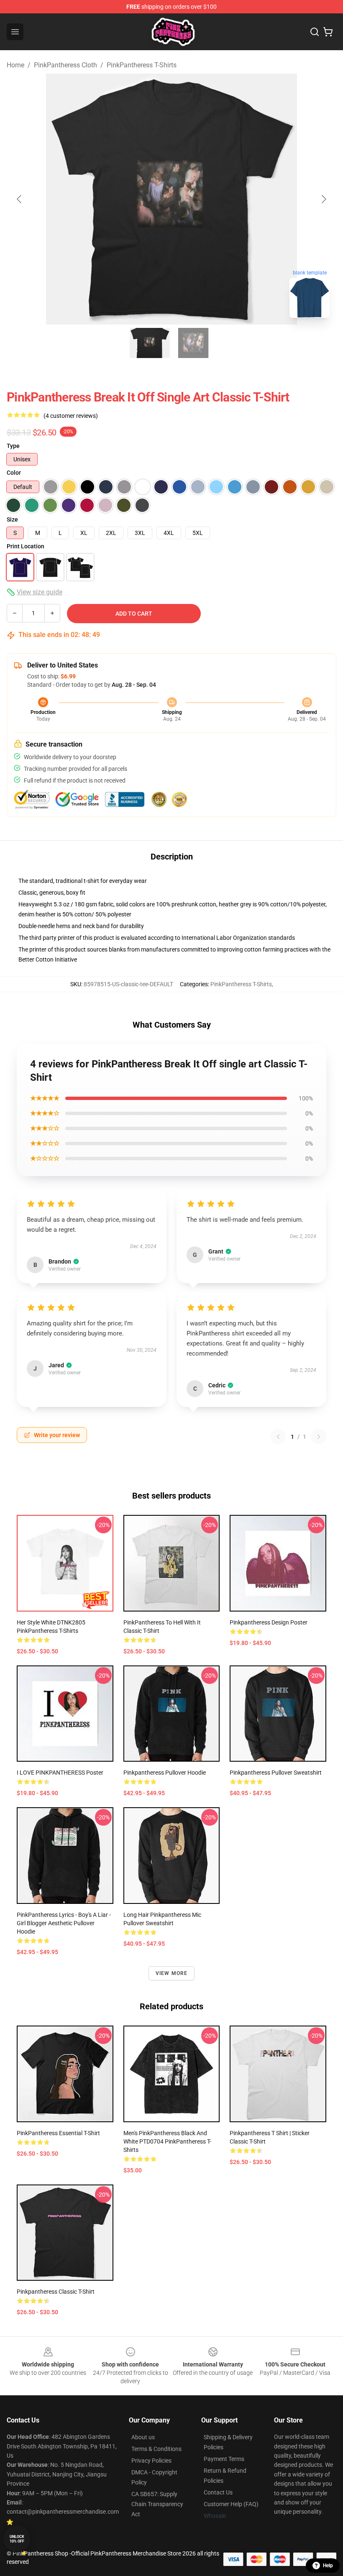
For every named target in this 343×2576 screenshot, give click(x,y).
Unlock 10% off (17, 2539)
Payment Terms (224, 2459)
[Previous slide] (20, 199)
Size (12, 519)
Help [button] (328, 2566)
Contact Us (218, 2492)
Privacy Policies (151, 2461)
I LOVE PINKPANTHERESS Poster (60, 1773)
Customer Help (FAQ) (231, 2504)
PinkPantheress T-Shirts (142, 65)
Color (14, 473)
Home (15, 65)
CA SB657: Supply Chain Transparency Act (157, 2504)
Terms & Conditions (156, 2449)
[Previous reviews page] (278, 1437)
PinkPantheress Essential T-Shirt (58, 2133)
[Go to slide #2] (193, 343)
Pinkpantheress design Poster (269, 1622)
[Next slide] (323, 199)
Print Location (26, 546)
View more (172, 1973)
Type (13, 446)
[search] (315, 32)
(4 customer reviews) (71, 416)
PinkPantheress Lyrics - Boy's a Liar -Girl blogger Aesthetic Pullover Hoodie (64, 1923)
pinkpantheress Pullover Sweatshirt (276, 1773)
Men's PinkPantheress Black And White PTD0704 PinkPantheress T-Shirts (167, 2141)
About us (143, 2437)
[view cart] (328, 32)
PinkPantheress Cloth (65, 65)
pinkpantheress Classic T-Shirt (56, 2292)
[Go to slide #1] (150, 343)
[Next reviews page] (319, 1437)
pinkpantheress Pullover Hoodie (165, 1773)
